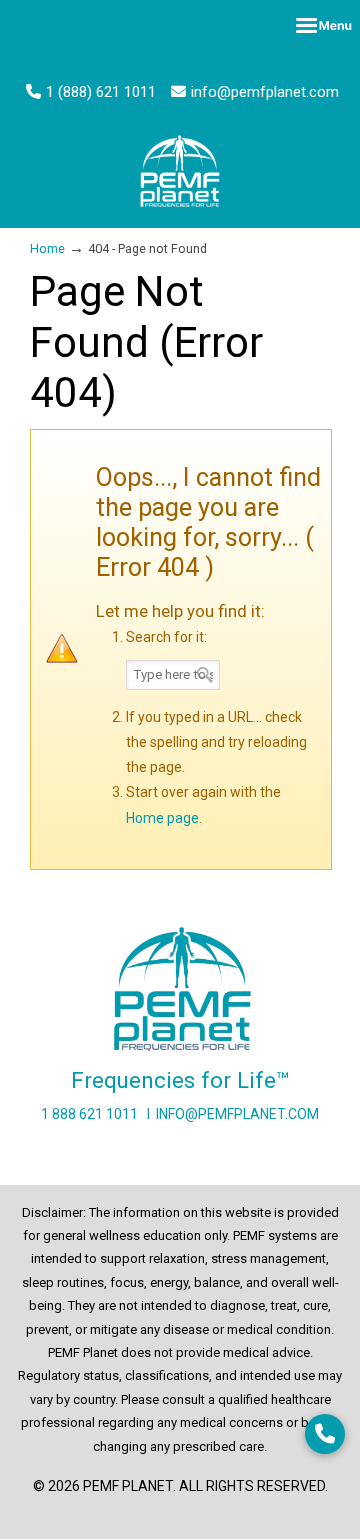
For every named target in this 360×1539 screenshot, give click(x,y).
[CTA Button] (325, 1434)
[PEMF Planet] (180, 171)
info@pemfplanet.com (265, 92)
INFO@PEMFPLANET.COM (237, 1114)
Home (47, 248)
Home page (162, 818)
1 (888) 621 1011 (101, 92)
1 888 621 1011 (89, 1114)
